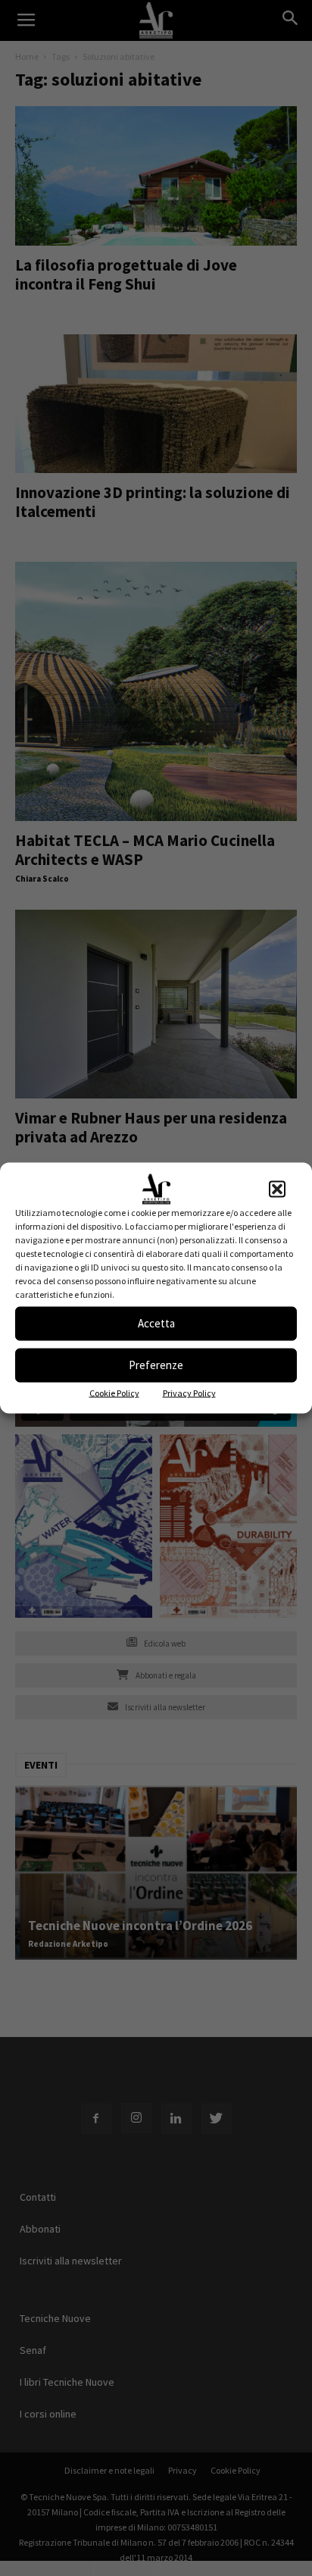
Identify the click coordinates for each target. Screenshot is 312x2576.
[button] (277, 1189)
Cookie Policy (114, 1392)
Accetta (156, 1323)
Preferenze (156, 1365)
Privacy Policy (189, 1392)
